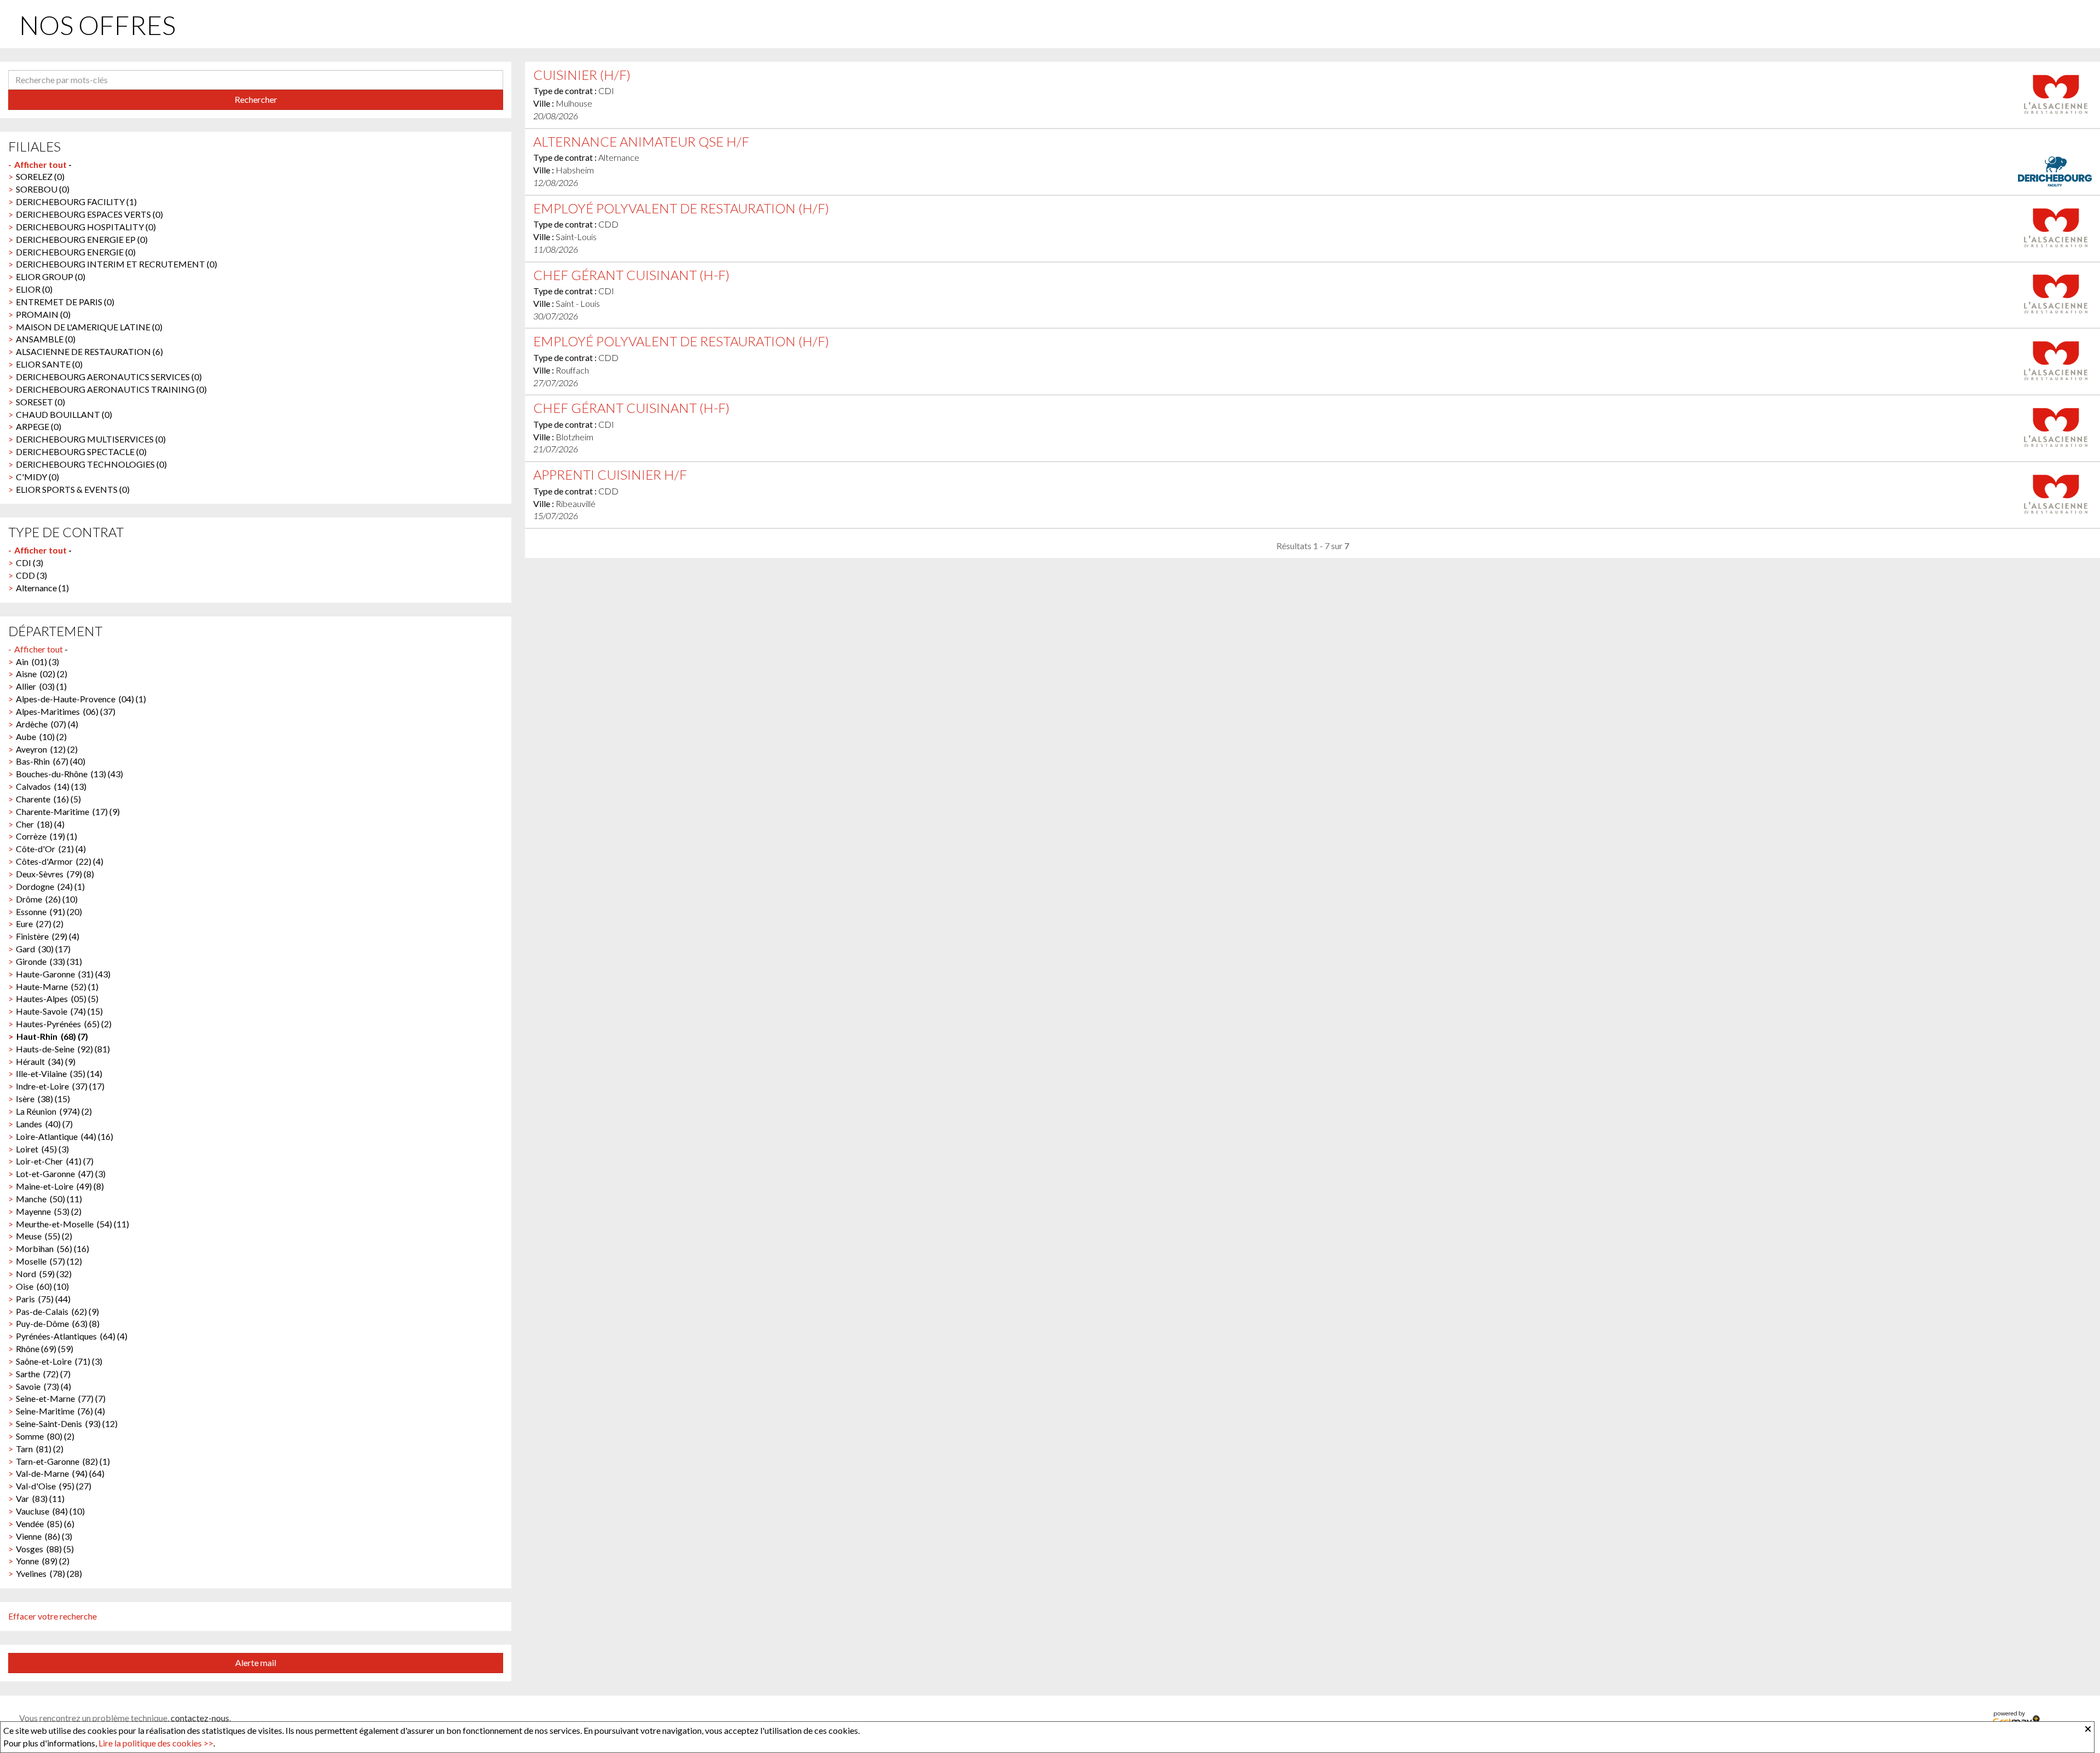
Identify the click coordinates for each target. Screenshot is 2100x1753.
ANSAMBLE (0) (46, 339)
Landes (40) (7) (44, 1124)
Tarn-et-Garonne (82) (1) (63, 1461)
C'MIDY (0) (37, 477)
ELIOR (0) (34, 289)
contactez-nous (200, 1718)
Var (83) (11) (40, 1498)
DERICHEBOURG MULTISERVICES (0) (91, 439)
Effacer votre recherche (52, 1616)
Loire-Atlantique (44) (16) (65, 1136)
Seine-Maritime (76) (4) (60, 1411)
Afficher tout (40, 164)
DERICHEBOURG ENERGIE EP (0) (82, 239)
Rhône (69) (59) (45, 1349)
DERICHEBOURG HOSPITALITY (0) (86, 227)
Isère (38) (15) (43, 1099)
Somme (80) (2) (45, 1436)
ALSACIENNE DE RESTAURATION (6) (89, 351)
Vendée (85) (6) (45, 1524)
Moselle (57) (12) (49, 1261)
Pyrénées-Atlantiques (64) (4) (72, 1336)
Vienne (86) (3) (44, 1536)
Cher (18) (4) (40, 824)
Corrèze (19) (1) (46, 836)
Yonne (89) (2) (43, 1561)
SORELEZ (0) (40, 176)
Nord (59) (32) (44, 1274)
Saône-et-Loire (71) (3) (59, 1361)
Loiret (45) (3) (42, 1149)
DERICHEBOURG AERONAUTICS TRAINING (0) (111, 389)
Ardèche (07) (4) (47, 724)
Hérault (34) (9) (46, 1061)
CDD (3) (31, 575)
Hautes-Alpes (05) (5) (57, 998)
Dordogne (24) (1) (50, 886)
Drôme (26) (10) (47, 899)
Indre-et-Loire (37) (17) (60, 1086)
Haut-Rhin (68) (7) (52, 1036)
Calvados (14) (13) (51, 786)
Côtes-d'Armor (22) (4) (60, 861)
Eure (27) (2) (40, 924)
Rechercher (256, 99)
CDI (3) (30, 563)
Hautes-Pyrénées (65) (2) (64, 1024)
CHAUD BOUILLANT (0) (64, 414)
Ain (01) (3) (37, 662)
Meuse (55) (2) (44, 1236)
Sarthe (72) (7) (43, 1374)
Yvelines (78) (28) (49, 1573)
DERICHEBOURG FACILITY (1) (76, 202)
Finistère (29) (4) (48, 936)
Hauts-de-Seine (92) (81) (63, 1049)
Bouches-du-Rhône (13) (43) (69, 774)
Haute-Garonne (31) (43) (63, 974)
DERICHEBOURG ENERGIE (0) (76, 252)
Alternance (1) (42, 588)
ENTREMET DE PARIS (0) (65, 302)
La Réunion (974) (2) (54, 1111)
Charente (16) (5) (48, 799)
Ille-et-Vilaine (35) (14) (59, 1073)
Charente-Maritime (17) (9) (68, 811)
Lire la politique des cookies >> (156, 1743)
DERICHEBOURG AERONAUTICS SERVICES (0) (109, 377)
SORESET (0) (40, 402)
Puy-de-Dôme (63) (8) (58, 1323)
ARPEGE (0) (39, 426)
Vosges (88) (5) (45, 1549)
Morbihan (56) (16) (52, 1248)
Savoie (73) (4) (43, 1386)
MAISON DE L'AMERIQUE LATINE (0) (89, 327)
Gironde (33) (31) (49, 961)
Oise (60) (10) (42, 1286)
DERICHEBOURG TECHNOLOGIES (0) (91, 464)
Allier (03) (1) (41, 686)
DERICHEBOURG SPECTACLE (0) (81, 452)
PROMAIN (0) (43, 314)
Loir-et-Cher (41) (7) (55, 1161)
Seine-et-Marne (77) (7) (61, 1398)
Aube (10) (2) (41, 736)
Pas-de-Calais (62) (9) (57, 1311)
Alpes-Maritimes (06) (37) (66, 711)
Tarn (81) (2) (40, 1449)
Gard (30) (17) (43, 949)
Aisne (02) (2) (42, 674)
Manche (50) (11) (49, 1199)
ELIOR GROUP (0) (51, 276)
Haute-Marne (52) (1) (57, 986)
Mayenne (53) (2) (49, 1211)
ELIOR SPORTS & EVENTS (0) (73, 489)
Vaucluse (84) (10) (50, 1511)
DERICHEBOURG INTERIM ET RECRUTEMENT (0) (116, 264)
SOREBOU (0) (43, 189)
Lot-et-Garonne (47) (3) (61, 1173)
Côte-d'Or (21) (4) (51, 849)
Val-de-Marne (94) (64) (60, 1473)
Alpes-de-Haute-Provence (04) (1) (81, 699)
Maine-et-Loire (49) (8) (60, 1186)
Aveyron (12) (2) (47, 749)
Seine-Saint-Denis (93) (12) (67, 1423)
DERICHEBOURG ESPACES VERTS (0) (89, 214)
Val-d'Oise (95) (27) (54, 1486)
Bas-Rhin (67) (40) (51, 761)
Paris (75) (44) (43, 1299)
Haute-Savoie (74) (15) (59, 1011)
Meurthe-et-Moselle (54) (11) (72, 1224)
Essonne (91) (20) (49, 912)
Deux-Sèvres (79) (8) (55, 874)
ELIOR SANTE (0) (49, 364)
